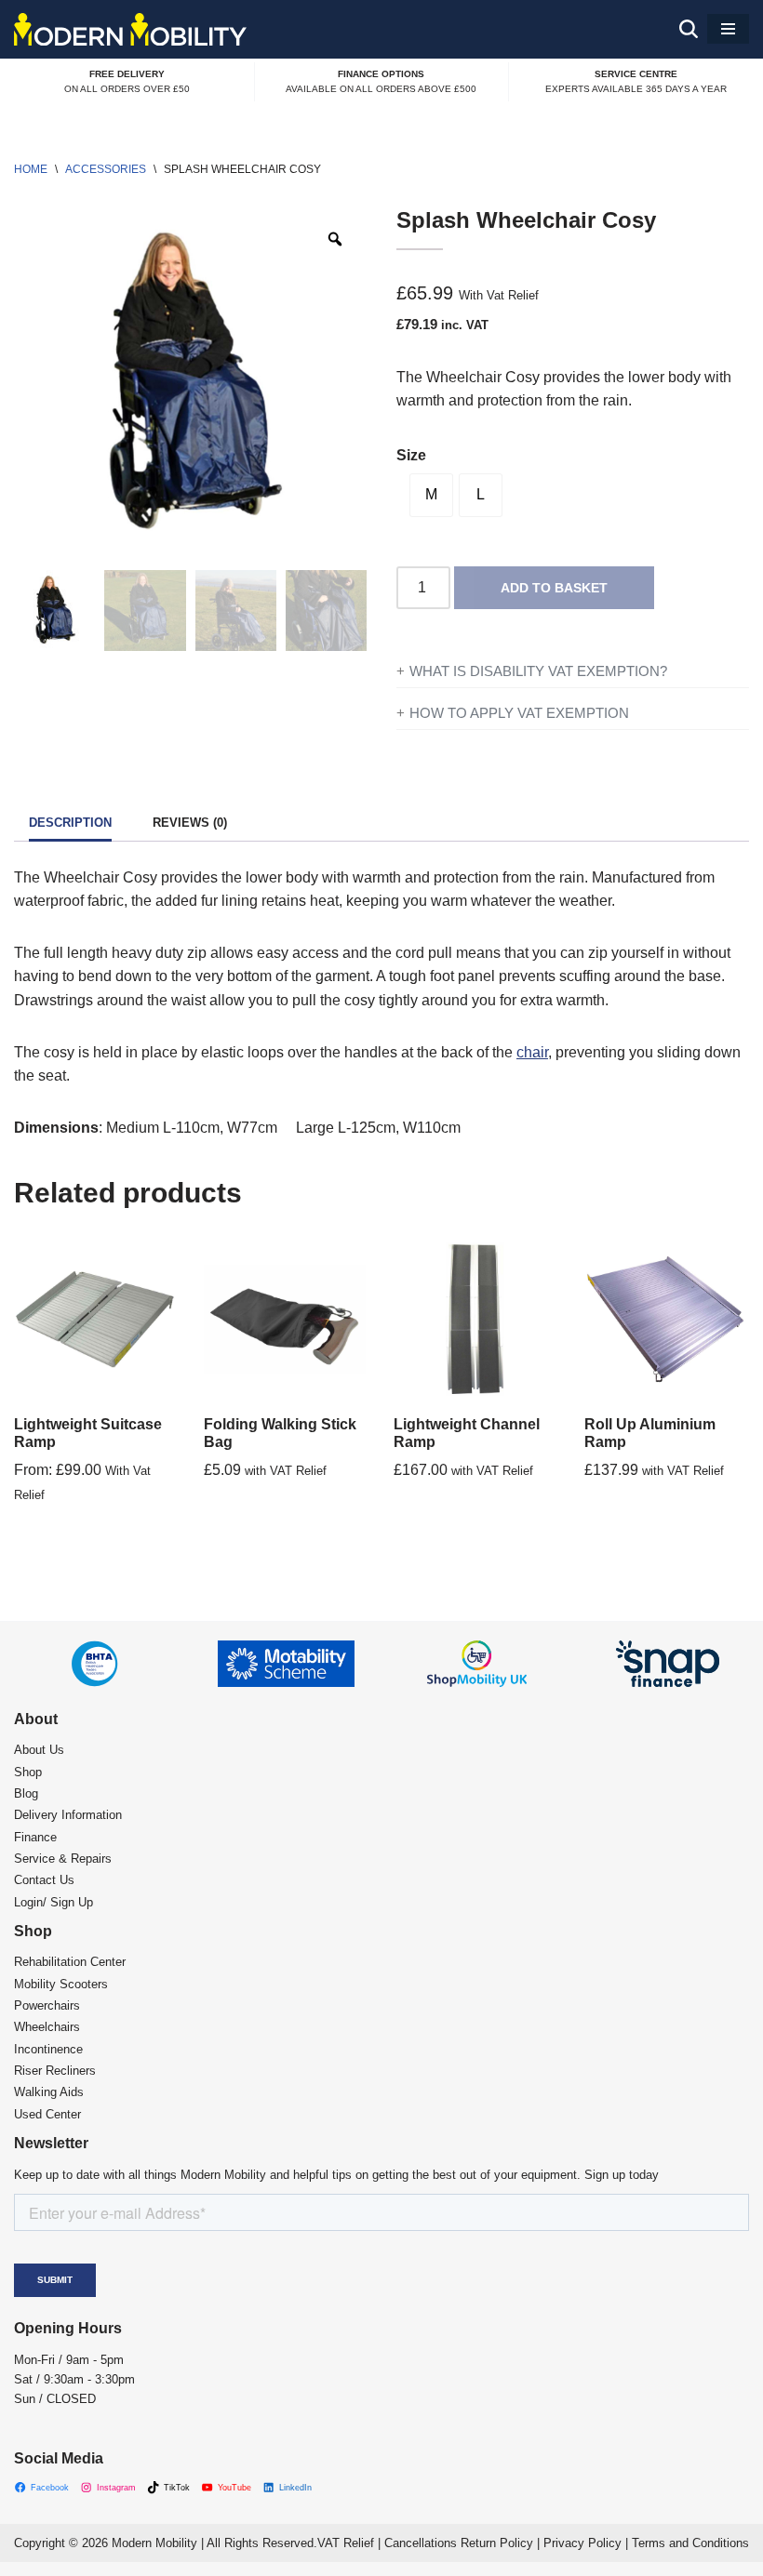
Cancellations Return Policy (459, 2543)
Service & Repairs (63, 1859)
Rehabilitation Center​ (70, 1962)
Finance (35, 1837)
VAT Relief (346, 2543)
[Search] (689, 29)
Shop (28, 1772)
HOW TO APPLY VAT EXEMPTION (519, 713)
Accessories (106, 169)
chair (532, 1052)
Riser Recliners (55, 2071)
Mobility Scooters (61, 1984)
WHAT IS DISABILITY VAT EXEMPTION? (538, 671)
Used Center (47, 2114)
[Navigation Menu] (728, 29)
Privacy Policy (582, 2543)
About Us (39, 1750)
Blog (26, 1793)
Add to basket (554, 588)
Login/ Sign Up (54, 1902)
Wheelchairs (47, 2027)
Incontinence (48, 2049)
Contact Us (44, 1880)
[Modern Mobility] (130, 29)
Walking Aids (49, 2092)
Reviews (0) (190, 823)
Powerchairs (47, 2005)
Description (70, 823)
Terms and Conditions (690, 2543)
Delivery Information (68, 1815)
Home (31, 169)
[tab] (70, 824)
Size (411, 455)
